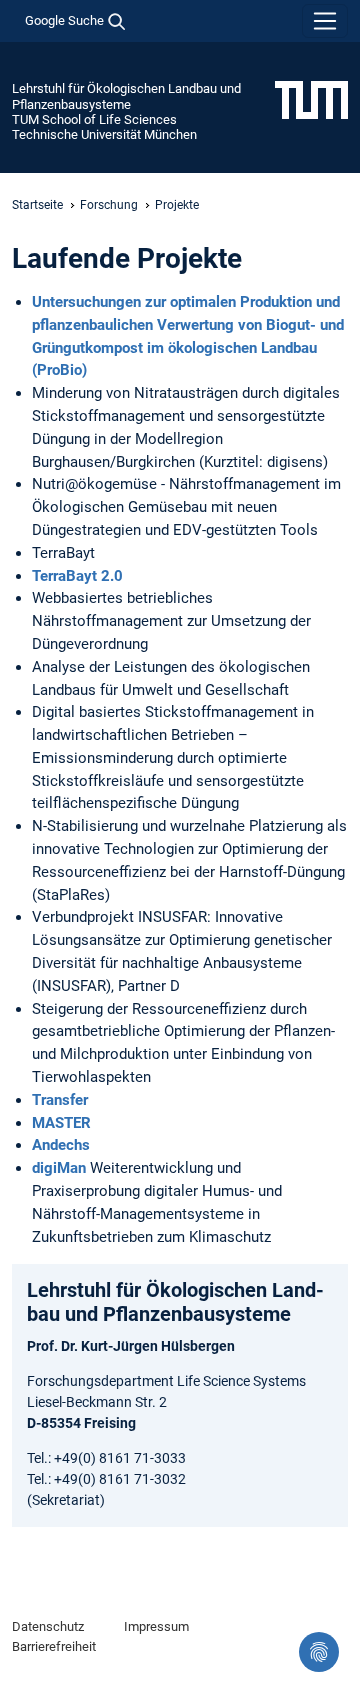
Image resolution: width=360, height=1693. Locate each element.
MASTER (61, 1123)
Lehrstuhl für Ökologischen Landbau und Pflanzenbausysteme (126, 96)
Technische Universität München (104, 134)
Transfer (60, 1100)
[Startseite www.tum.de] (311, 99)
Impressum (156, 1626)
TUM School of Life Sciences (94, 119)
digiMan (59, 1168)
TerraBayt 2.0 (77, 576)
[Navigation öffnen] (325, 21)
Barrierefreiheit (54, 1646)
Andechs (61, 1145)
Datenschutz (48, 1626)
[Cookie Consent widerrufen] (319, 1652)
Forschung (109, 205)
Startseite (37, 205)
